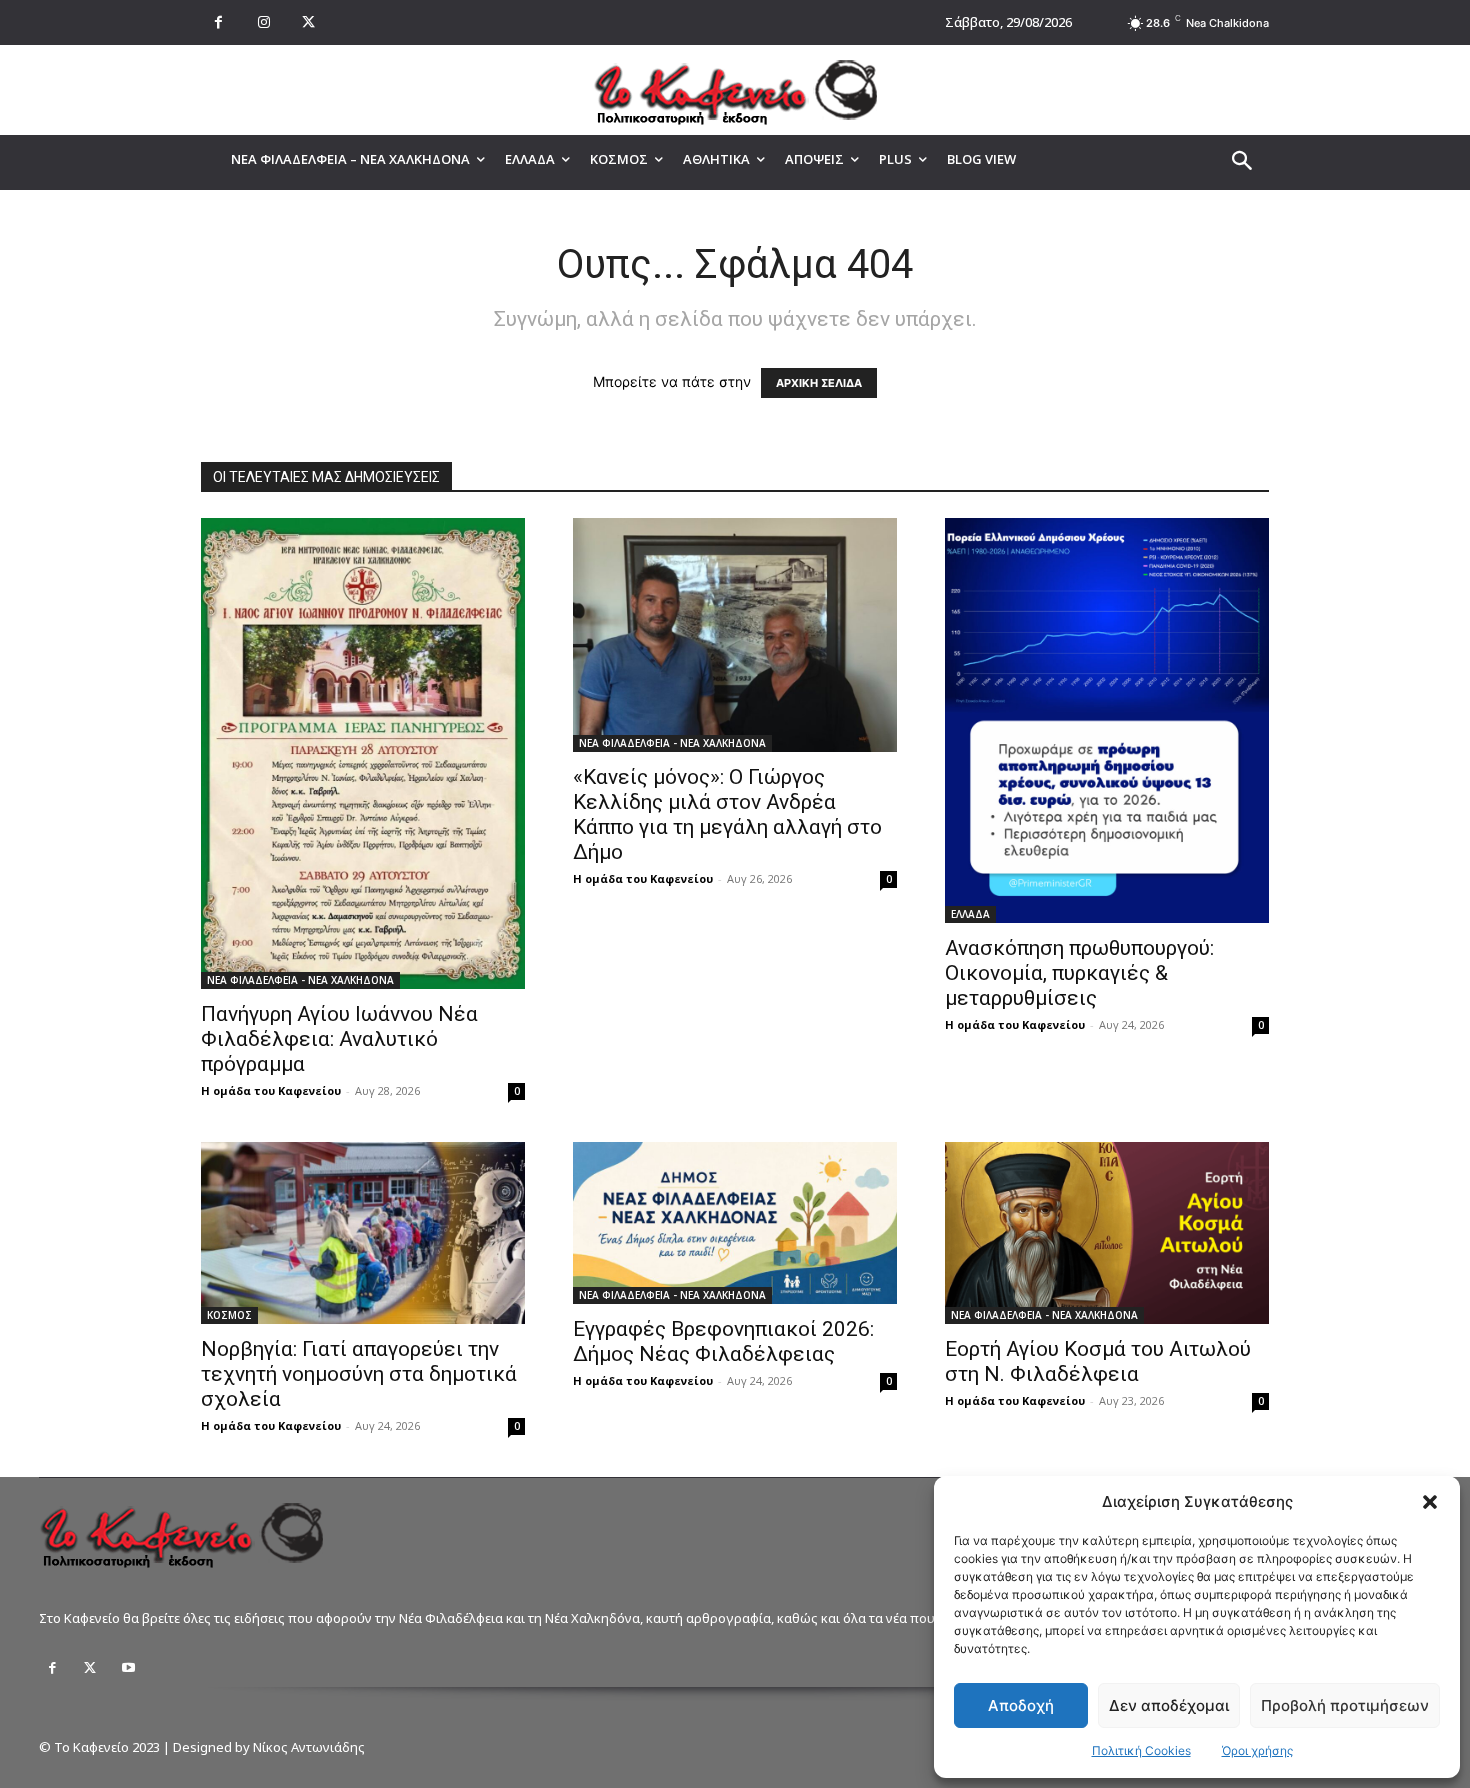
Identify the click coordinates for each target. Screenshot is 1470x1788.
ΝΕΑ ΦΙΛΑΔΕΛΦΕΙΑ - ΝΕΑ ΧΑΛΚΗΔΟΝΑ (300, 980)
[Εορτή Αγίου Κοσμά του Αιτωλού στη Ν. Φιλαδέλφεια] (1107, 1233)
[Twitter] (90, 1668)
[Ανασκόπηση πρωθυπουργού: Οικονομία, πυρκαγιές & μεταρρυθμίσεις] (1107, 720)
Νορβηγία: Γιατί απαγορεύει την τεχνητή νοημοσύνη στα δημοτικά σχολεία (359, 1374)
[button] (1430, 1502)
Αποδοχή (1021, 1705)
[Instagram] (263, 22)
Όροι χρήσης (1257, 1750)
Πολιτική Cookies (1141, 1750)
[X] (308, 22)
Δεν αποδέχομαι (1169, 1705)
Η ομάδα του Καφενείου (271, 1090)
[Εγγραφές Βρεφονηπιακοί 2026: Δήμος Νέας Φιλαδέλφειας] (735, 1223)
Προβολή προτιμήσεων (1345, 1705)
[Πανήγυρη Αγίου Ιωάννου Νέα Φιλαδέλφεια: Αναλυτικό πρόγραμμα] (363, 753)
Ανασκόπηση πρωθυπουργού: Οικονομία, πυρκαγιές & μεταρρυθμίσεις (1079, 973)
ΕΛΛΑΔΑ (970, 914)
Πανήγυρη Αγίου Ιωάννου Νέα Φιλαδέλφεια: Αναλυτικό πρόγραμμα (339, 1039)
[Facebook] (218, 22)
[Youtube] (128, 1668)
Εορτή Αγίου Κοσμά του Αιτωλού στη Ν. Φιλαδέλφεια (1098, 1361)
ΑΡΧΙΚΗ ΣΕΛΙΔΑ (819, 383)
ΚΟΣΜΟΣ (229, 1315)
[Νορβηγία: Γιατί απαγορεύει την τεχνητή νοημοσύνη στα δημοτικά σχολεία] (363, 1233)
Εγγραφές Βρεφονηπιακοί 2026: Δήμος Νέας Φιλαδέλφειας (723, 1341)
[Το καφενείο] (735, 90)
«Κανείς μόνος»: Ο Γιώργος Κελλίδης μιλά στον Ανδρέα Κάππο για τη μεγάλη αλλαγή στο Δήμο (727, 814)
